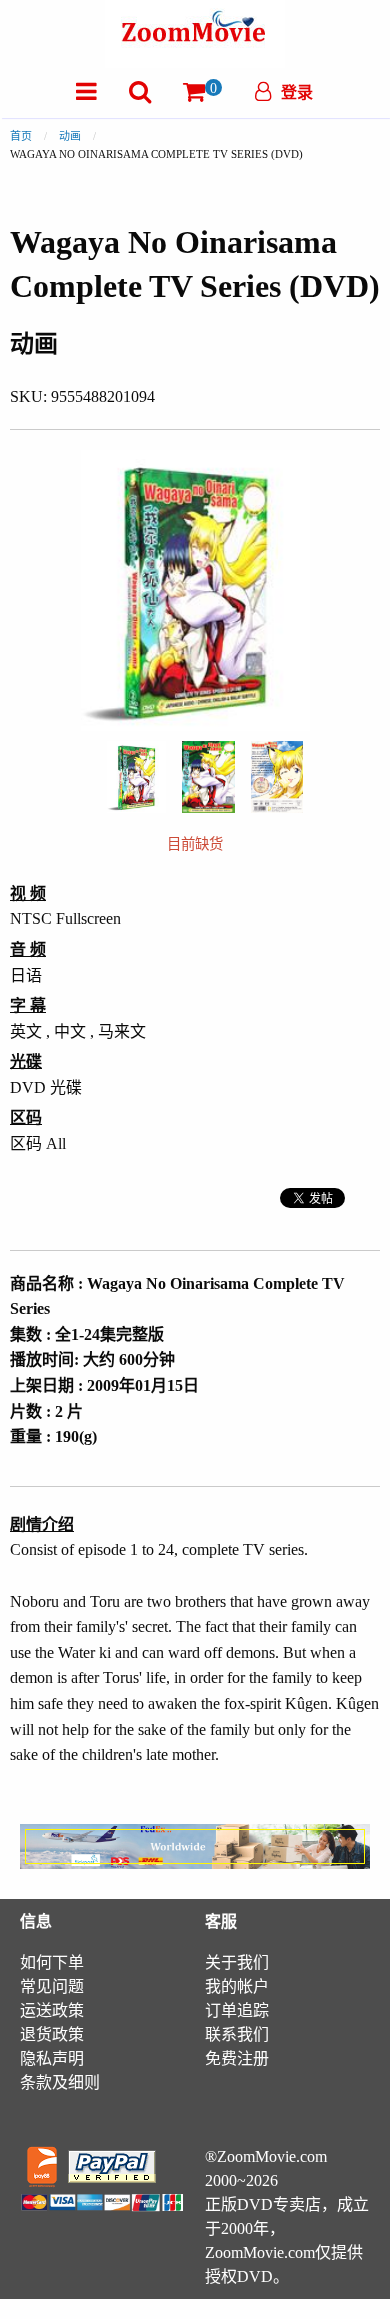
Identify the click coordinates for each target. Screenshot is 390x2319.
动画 (70, 136)
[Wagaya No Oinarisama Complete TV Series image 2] (208, 777)
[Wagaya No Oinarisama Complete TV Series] (136, 774)
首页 (21, 136)
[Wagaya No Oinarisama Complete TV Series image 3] (277, 777)
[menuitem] (86, 91)
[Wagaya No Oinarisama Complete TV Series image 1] (136, 777)
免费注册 (237, 2058)
